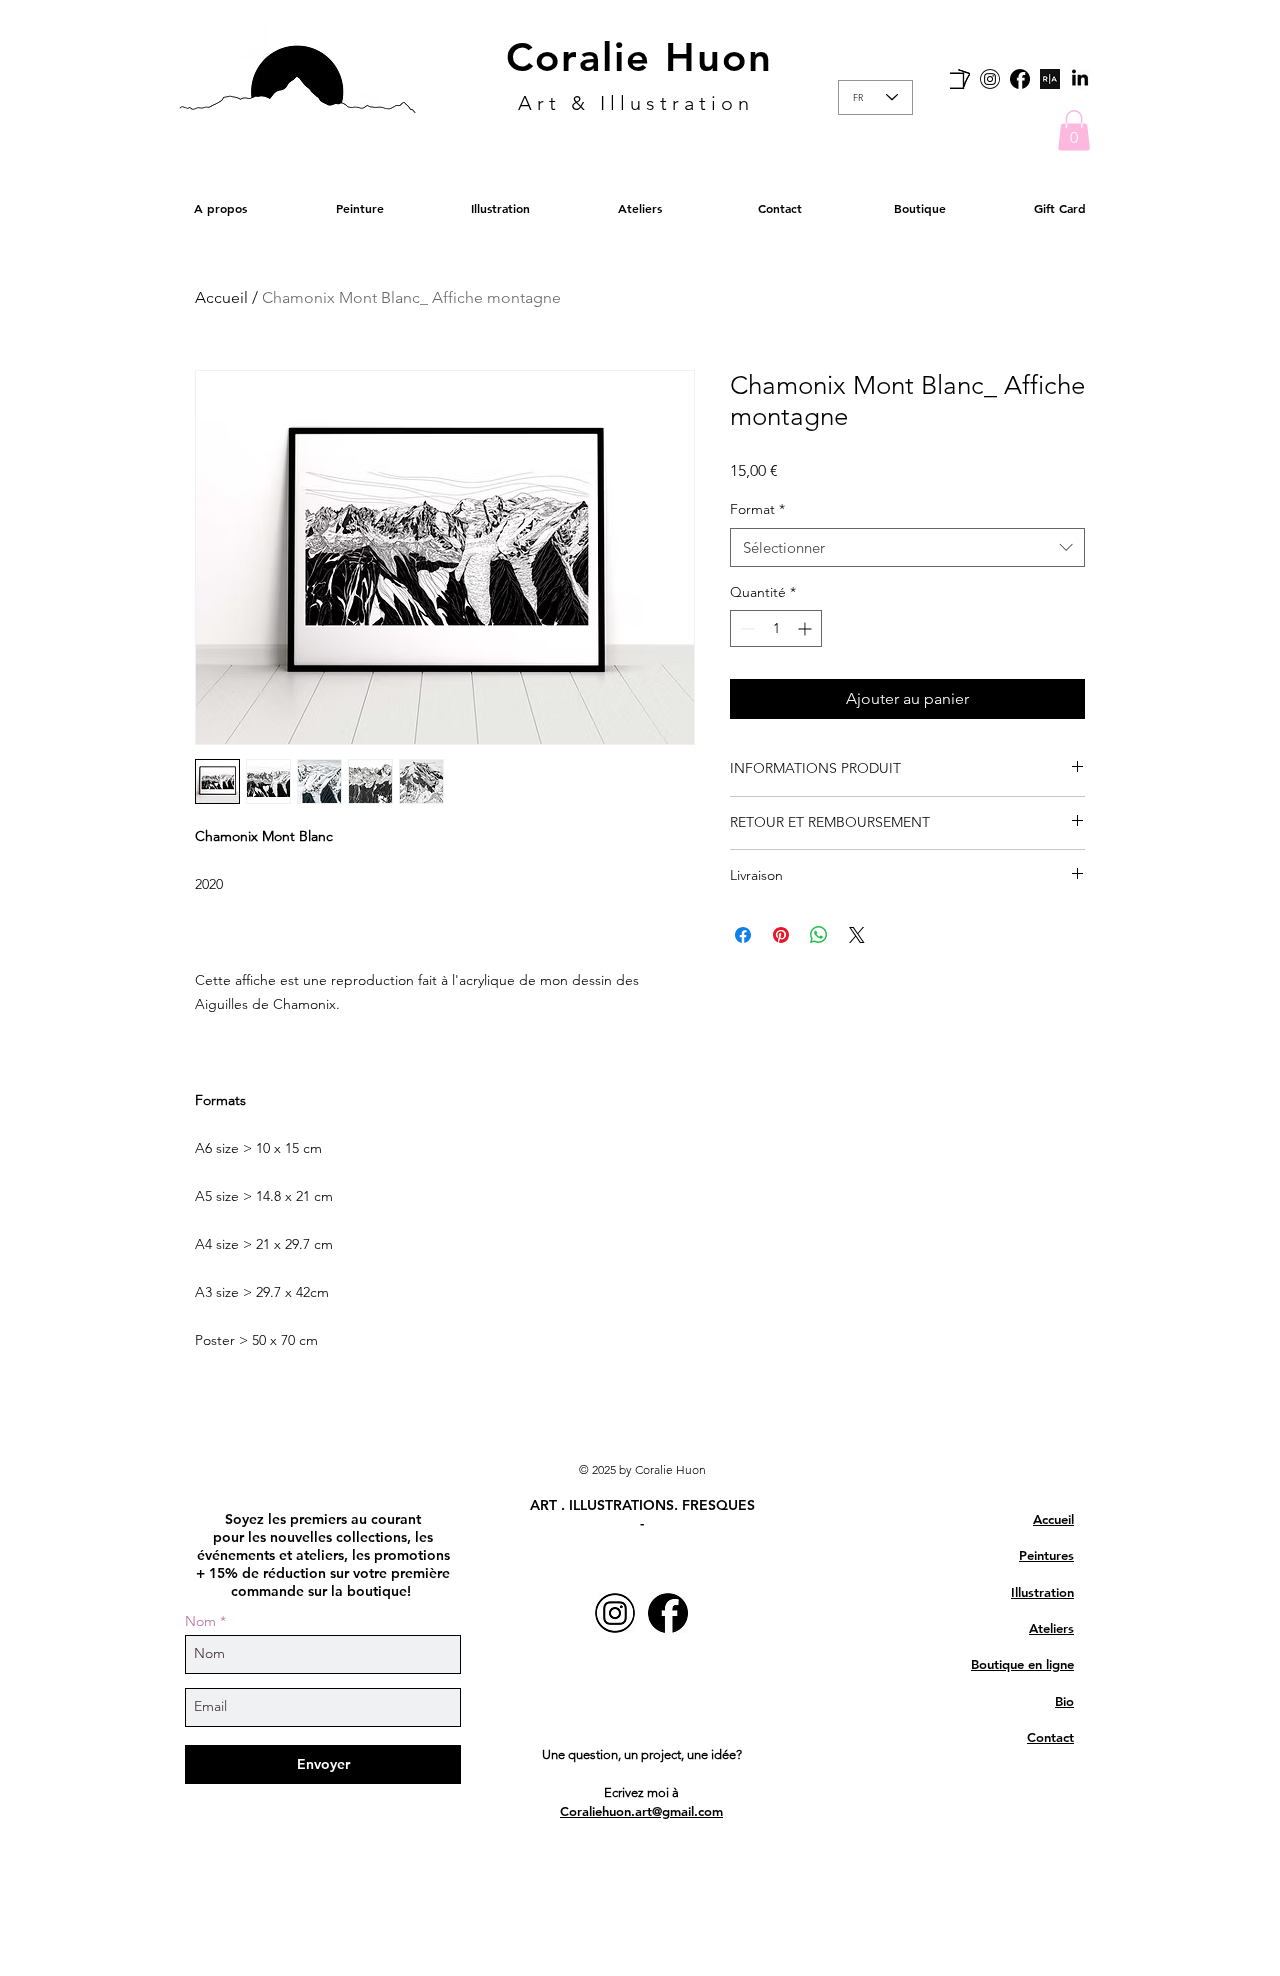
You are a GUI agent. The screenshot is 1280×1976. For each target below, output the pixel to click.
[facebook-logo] (1020, 79)
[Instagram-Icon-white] (990, 79)
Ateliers (1051, 1628)
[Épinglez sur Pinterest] (781, 935)
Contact (1050, 1737)
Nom (200, 1621)
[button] (1074, 130)
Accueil (221, 297)
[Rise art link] (1050, 79)
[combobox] (907, 547)
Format (757, 509)
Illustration (1042, 1592)
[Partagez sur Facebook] (743, 935)
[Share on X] (857, 935)
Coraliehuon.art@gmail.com (641, 1811)
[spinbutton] (776, 628)
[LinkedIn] (1080, 79)
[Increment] (806, 628)
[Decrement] (745, 628)
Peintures (1046, 1555)
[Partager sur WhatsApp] (819, 935)
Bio (1064, 1701)
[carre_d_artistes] (960, 79)
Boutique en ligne (1022, 1664)
